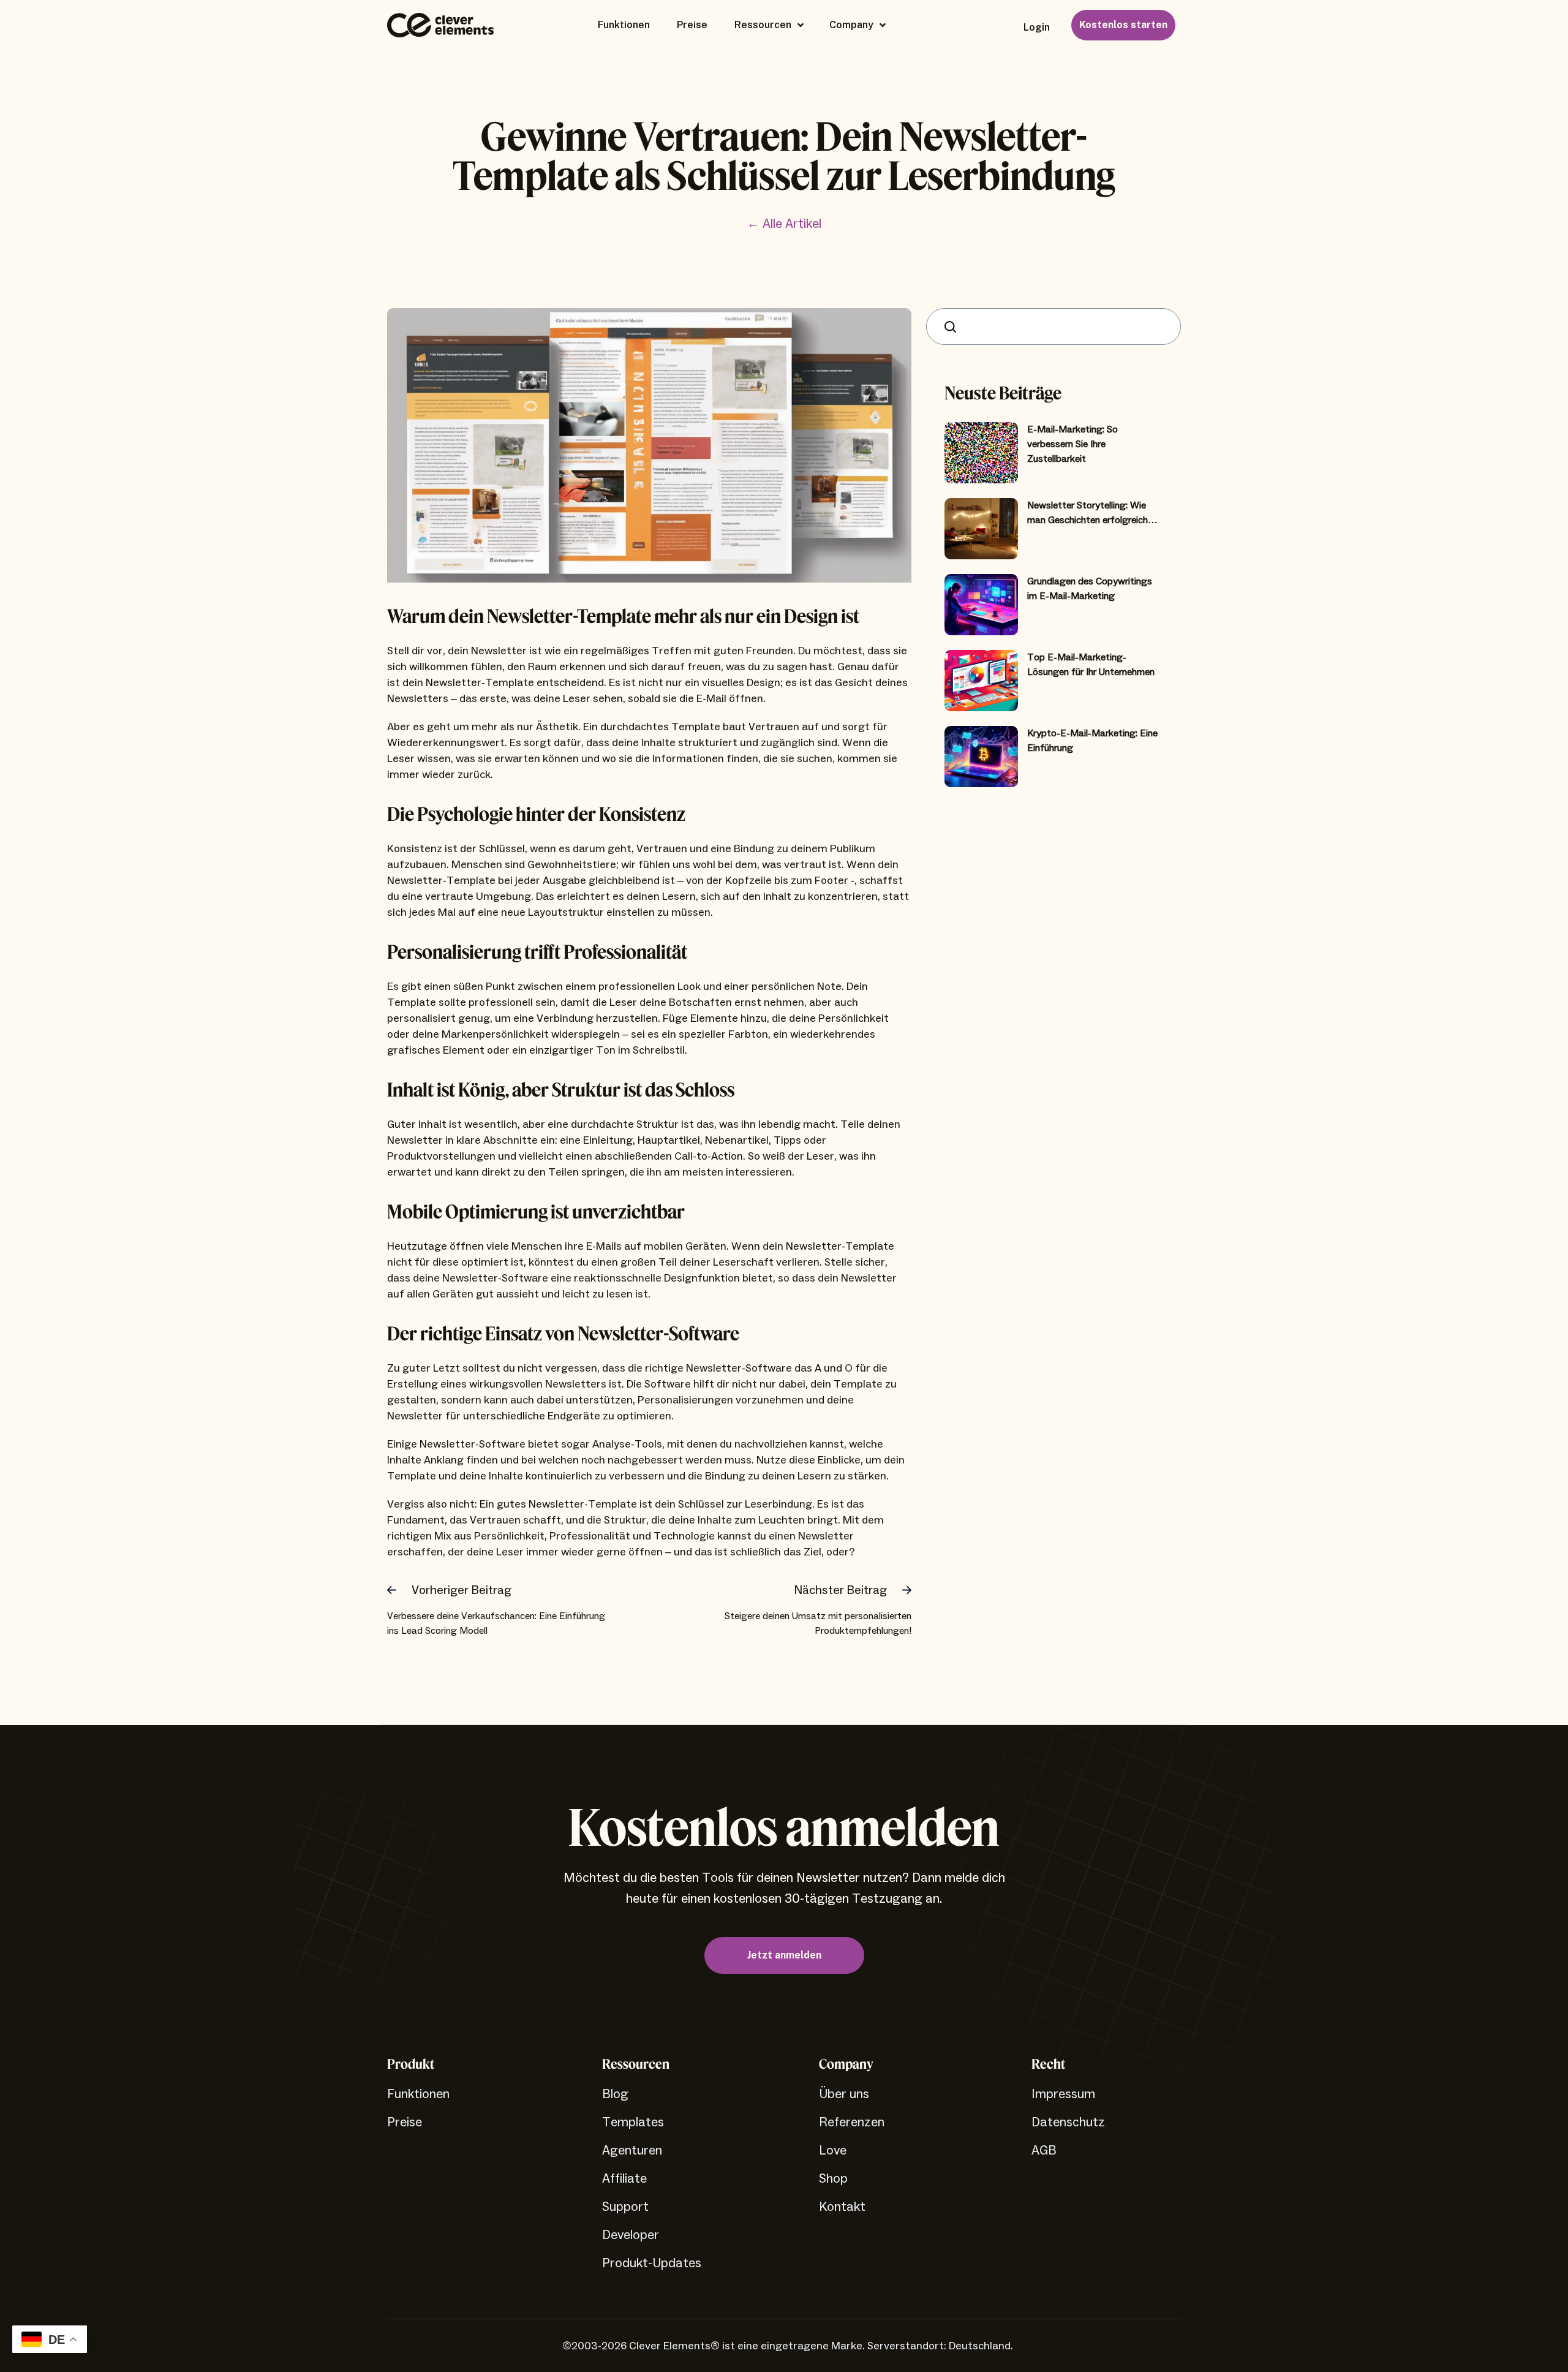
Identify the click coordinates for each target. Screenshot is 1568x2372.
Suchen (953, 326)
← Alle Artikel (784, 224)
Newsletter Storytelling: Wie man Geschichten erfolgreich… (1092, 513)
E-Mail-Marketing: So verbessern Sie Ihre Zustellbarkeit (1072, 444)
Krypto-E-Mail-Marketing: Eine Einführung (1092, 741)
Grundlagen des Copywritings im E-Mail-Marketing (1090, 589)
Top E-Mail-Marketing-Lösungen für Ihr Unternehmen (1091, 665)
